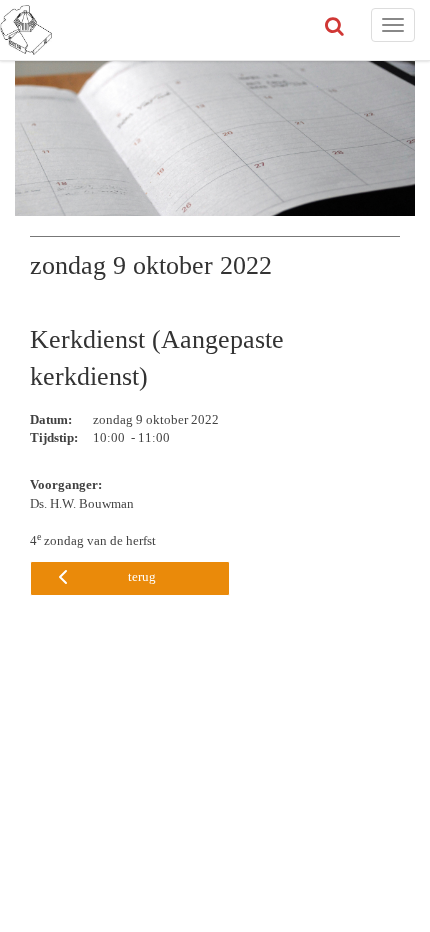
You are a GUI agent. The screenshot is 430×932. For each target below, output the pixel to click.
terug (142, 576)
